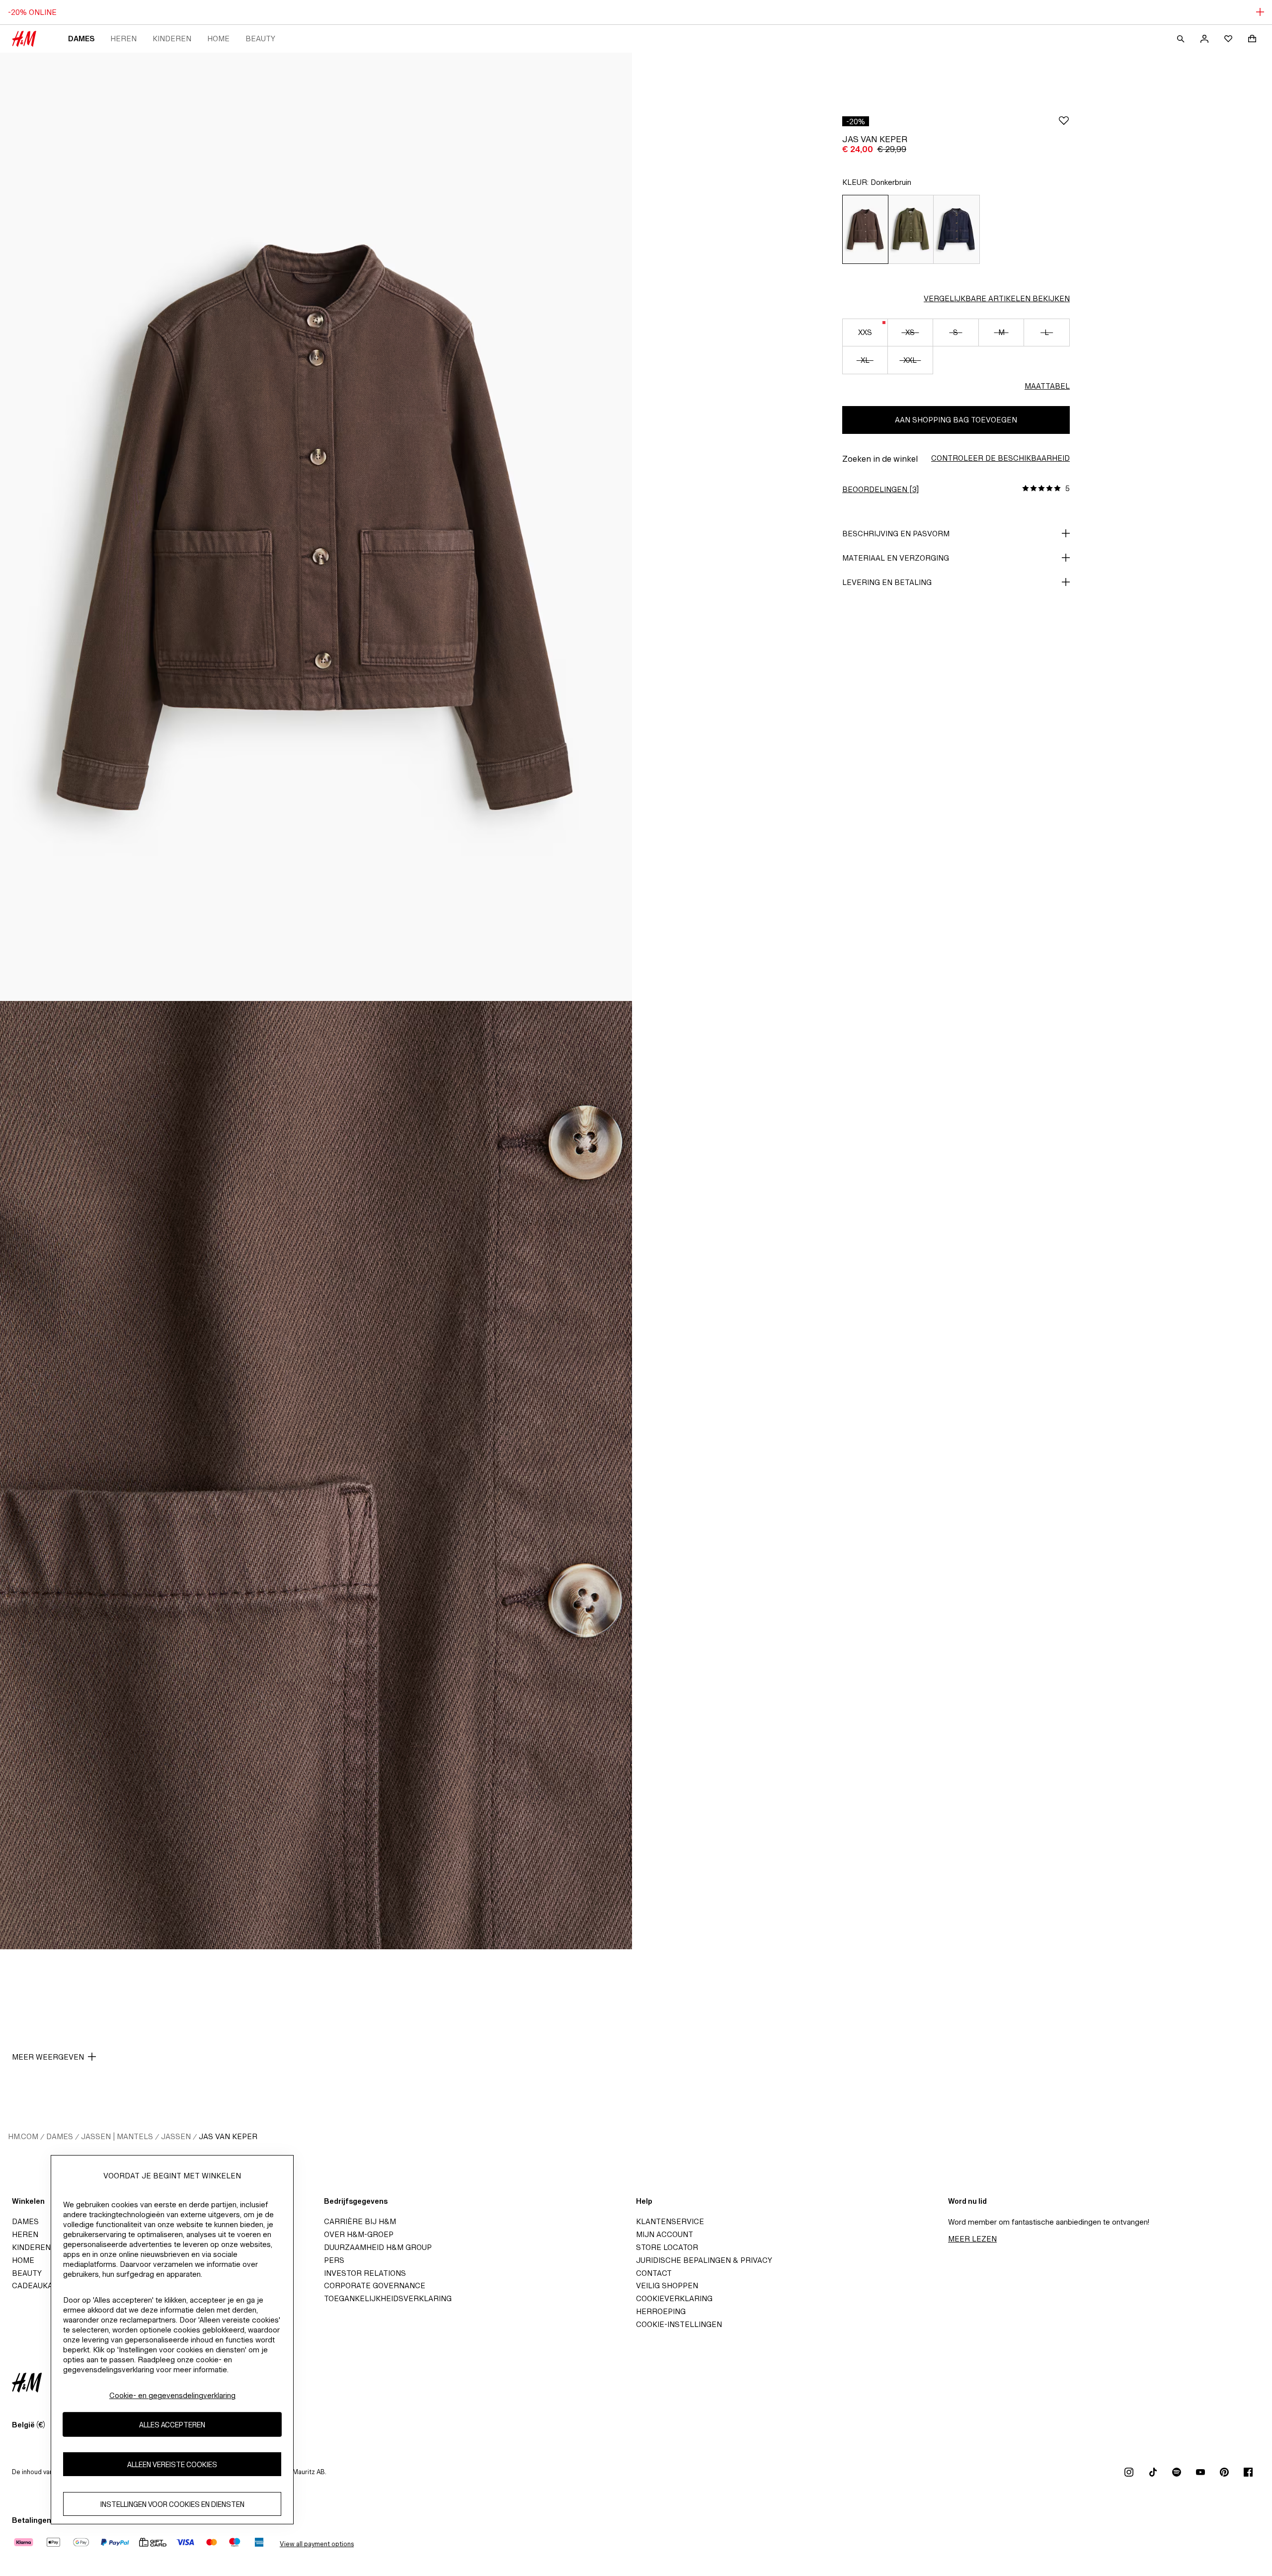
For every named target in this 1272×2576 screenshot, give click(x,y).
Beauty (260, 39)
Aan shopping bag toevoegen (956, 420)
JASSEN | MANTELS (117, 2136)
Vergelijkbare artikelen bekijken (997, 298)
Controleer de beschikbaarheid (1000, 458)
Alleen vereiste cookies (172, 2464)
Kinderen (172, 39)
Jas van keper (228, 2136)
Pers (334, 2260)
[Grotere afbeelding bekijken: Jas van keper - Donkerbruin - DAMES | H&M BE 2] (316, 1475)
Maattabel (1047, 386)
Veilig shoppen (667, 2285)
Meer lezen (972, 2239)
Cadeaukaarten (45, 2285)
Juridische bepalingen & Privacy (704, 2260)
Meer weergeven (48, 2057)
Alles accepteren (172, 2425)
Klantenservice (670, 2221)
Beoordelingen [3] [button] (880, 489)
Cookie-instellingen (679, 2324)
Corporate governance (375, 2285)
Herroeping (661, 2311)
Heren (123, 39)
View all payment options (317, 2544)
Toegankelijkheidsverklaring (388, 2298)
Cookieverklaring (674, 2298)
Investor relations (365, 2273)
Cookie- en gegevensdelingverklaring (172, 2395)
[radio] (865, 229)
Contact (654, 2273)
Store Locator (667, 2247)
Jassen (176, 2136)
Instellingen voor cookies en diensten (172, 2504)
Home (218, 39)
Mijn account (665, 2234)
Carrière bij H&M (360, 2221)
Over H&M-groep (359, 2234)
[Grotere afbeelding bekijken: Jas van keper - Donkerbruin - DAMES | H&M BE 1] (316, 527)
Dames (81, 39)
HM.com (23, 2136)
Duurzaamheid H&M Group (378, 2247)
